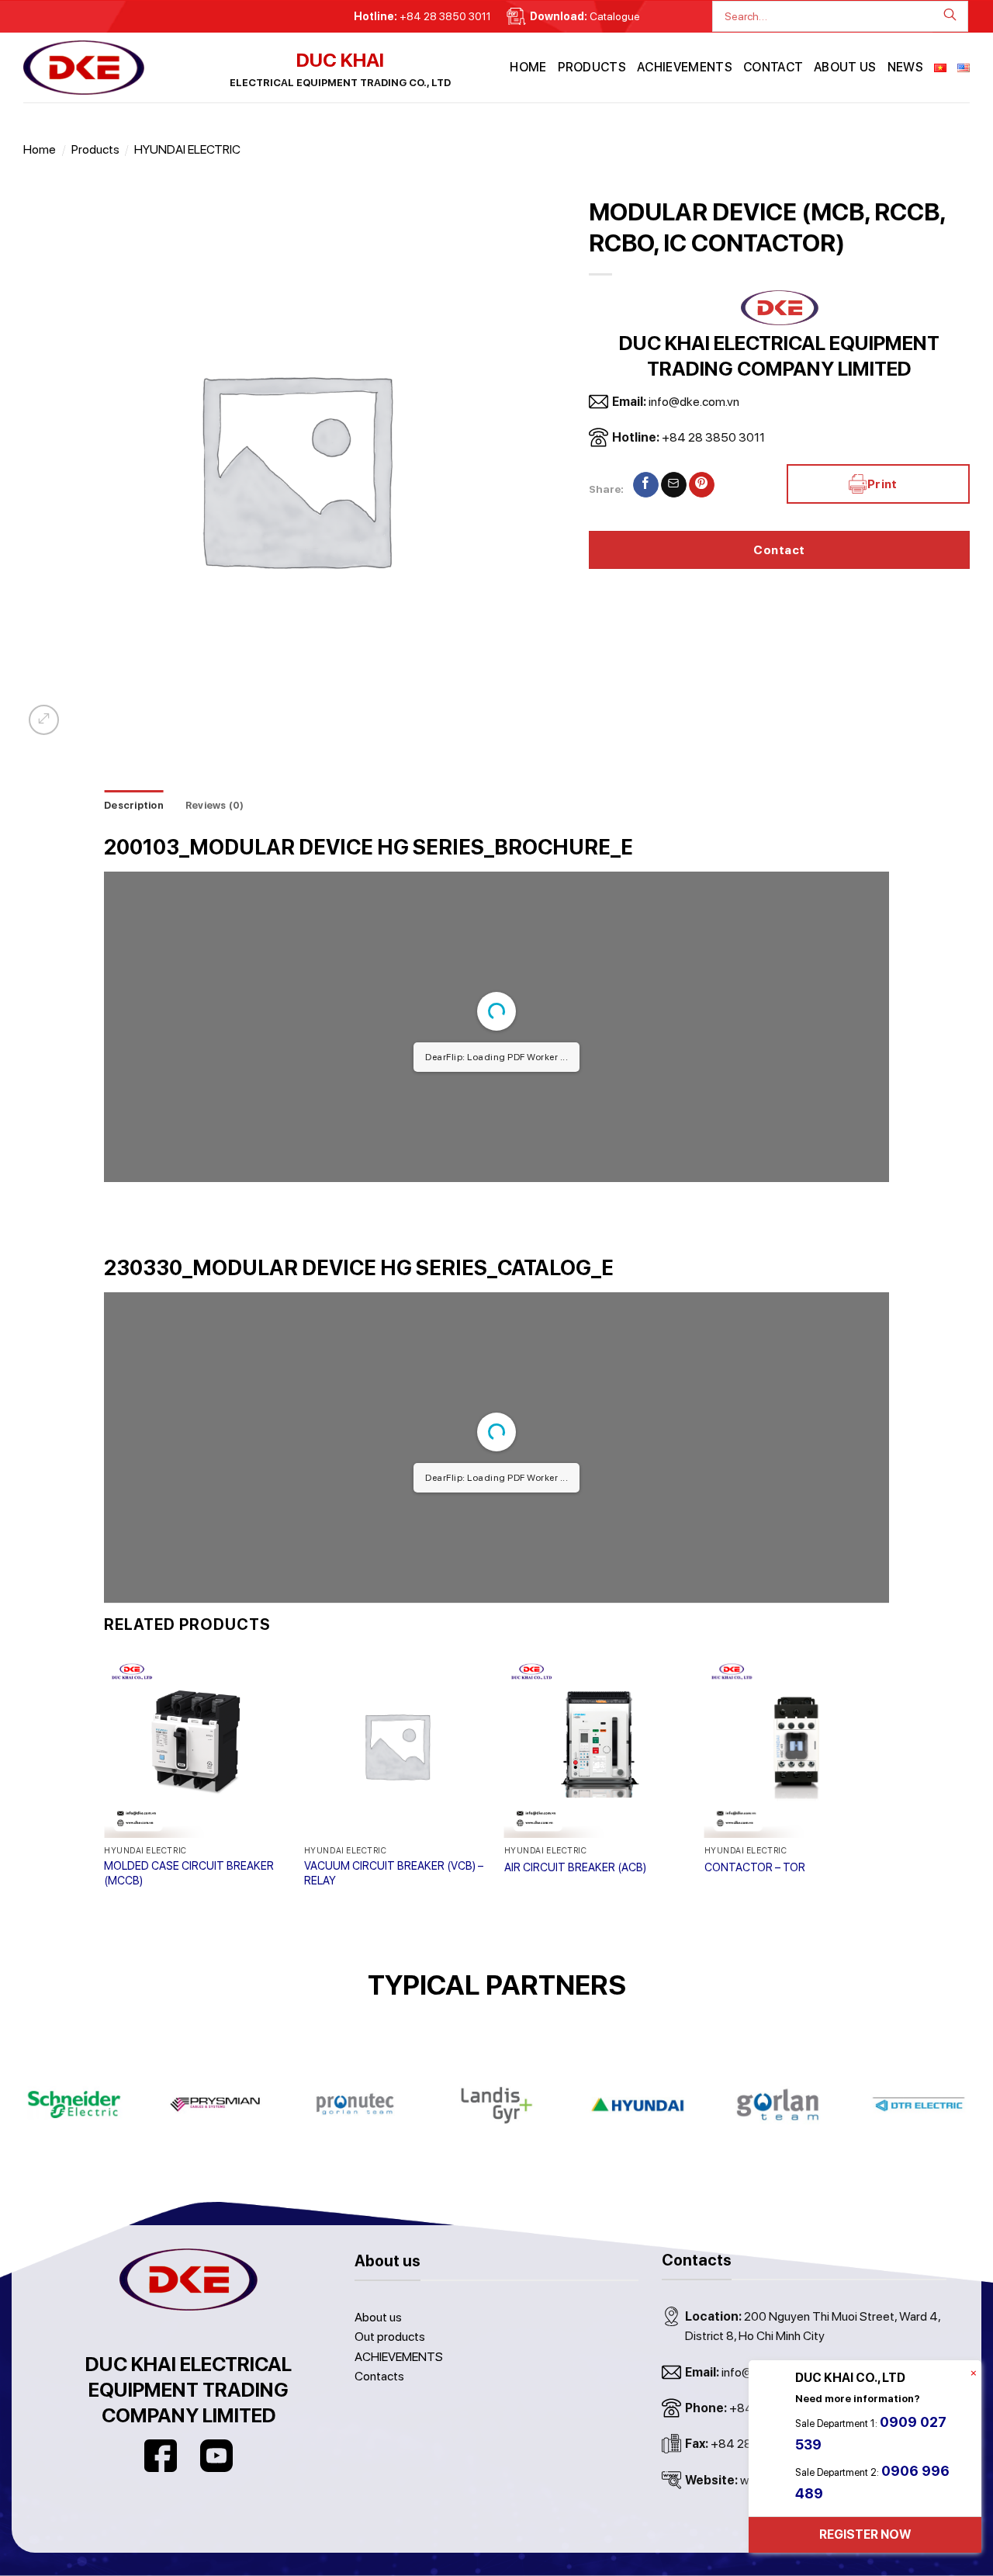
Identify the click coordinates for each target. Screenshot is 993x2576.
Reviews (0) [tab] (215, 805)
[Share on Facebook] (646, 485)
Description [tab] (134, 805)
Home (528, 67)
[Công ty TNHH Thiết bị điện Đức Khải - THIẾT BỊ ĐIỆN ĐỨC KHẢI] (101, 68)
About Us (845, 67)
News (905, 67)
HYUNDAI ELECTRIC (187, 149)
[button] (44, 720)
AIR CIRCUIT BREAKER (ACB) (575, 1867)
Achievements (685, 67)
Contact (773, 67)
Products (592, 67)
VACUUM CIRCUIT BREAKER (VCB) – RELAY (394, 1873)
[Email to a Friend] (674, 485)
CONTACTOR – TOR (755, 1867)
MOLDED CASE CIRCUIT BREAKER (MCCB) (189, 1873)
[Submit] (955, 16)
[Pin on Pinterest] (702, 485)
